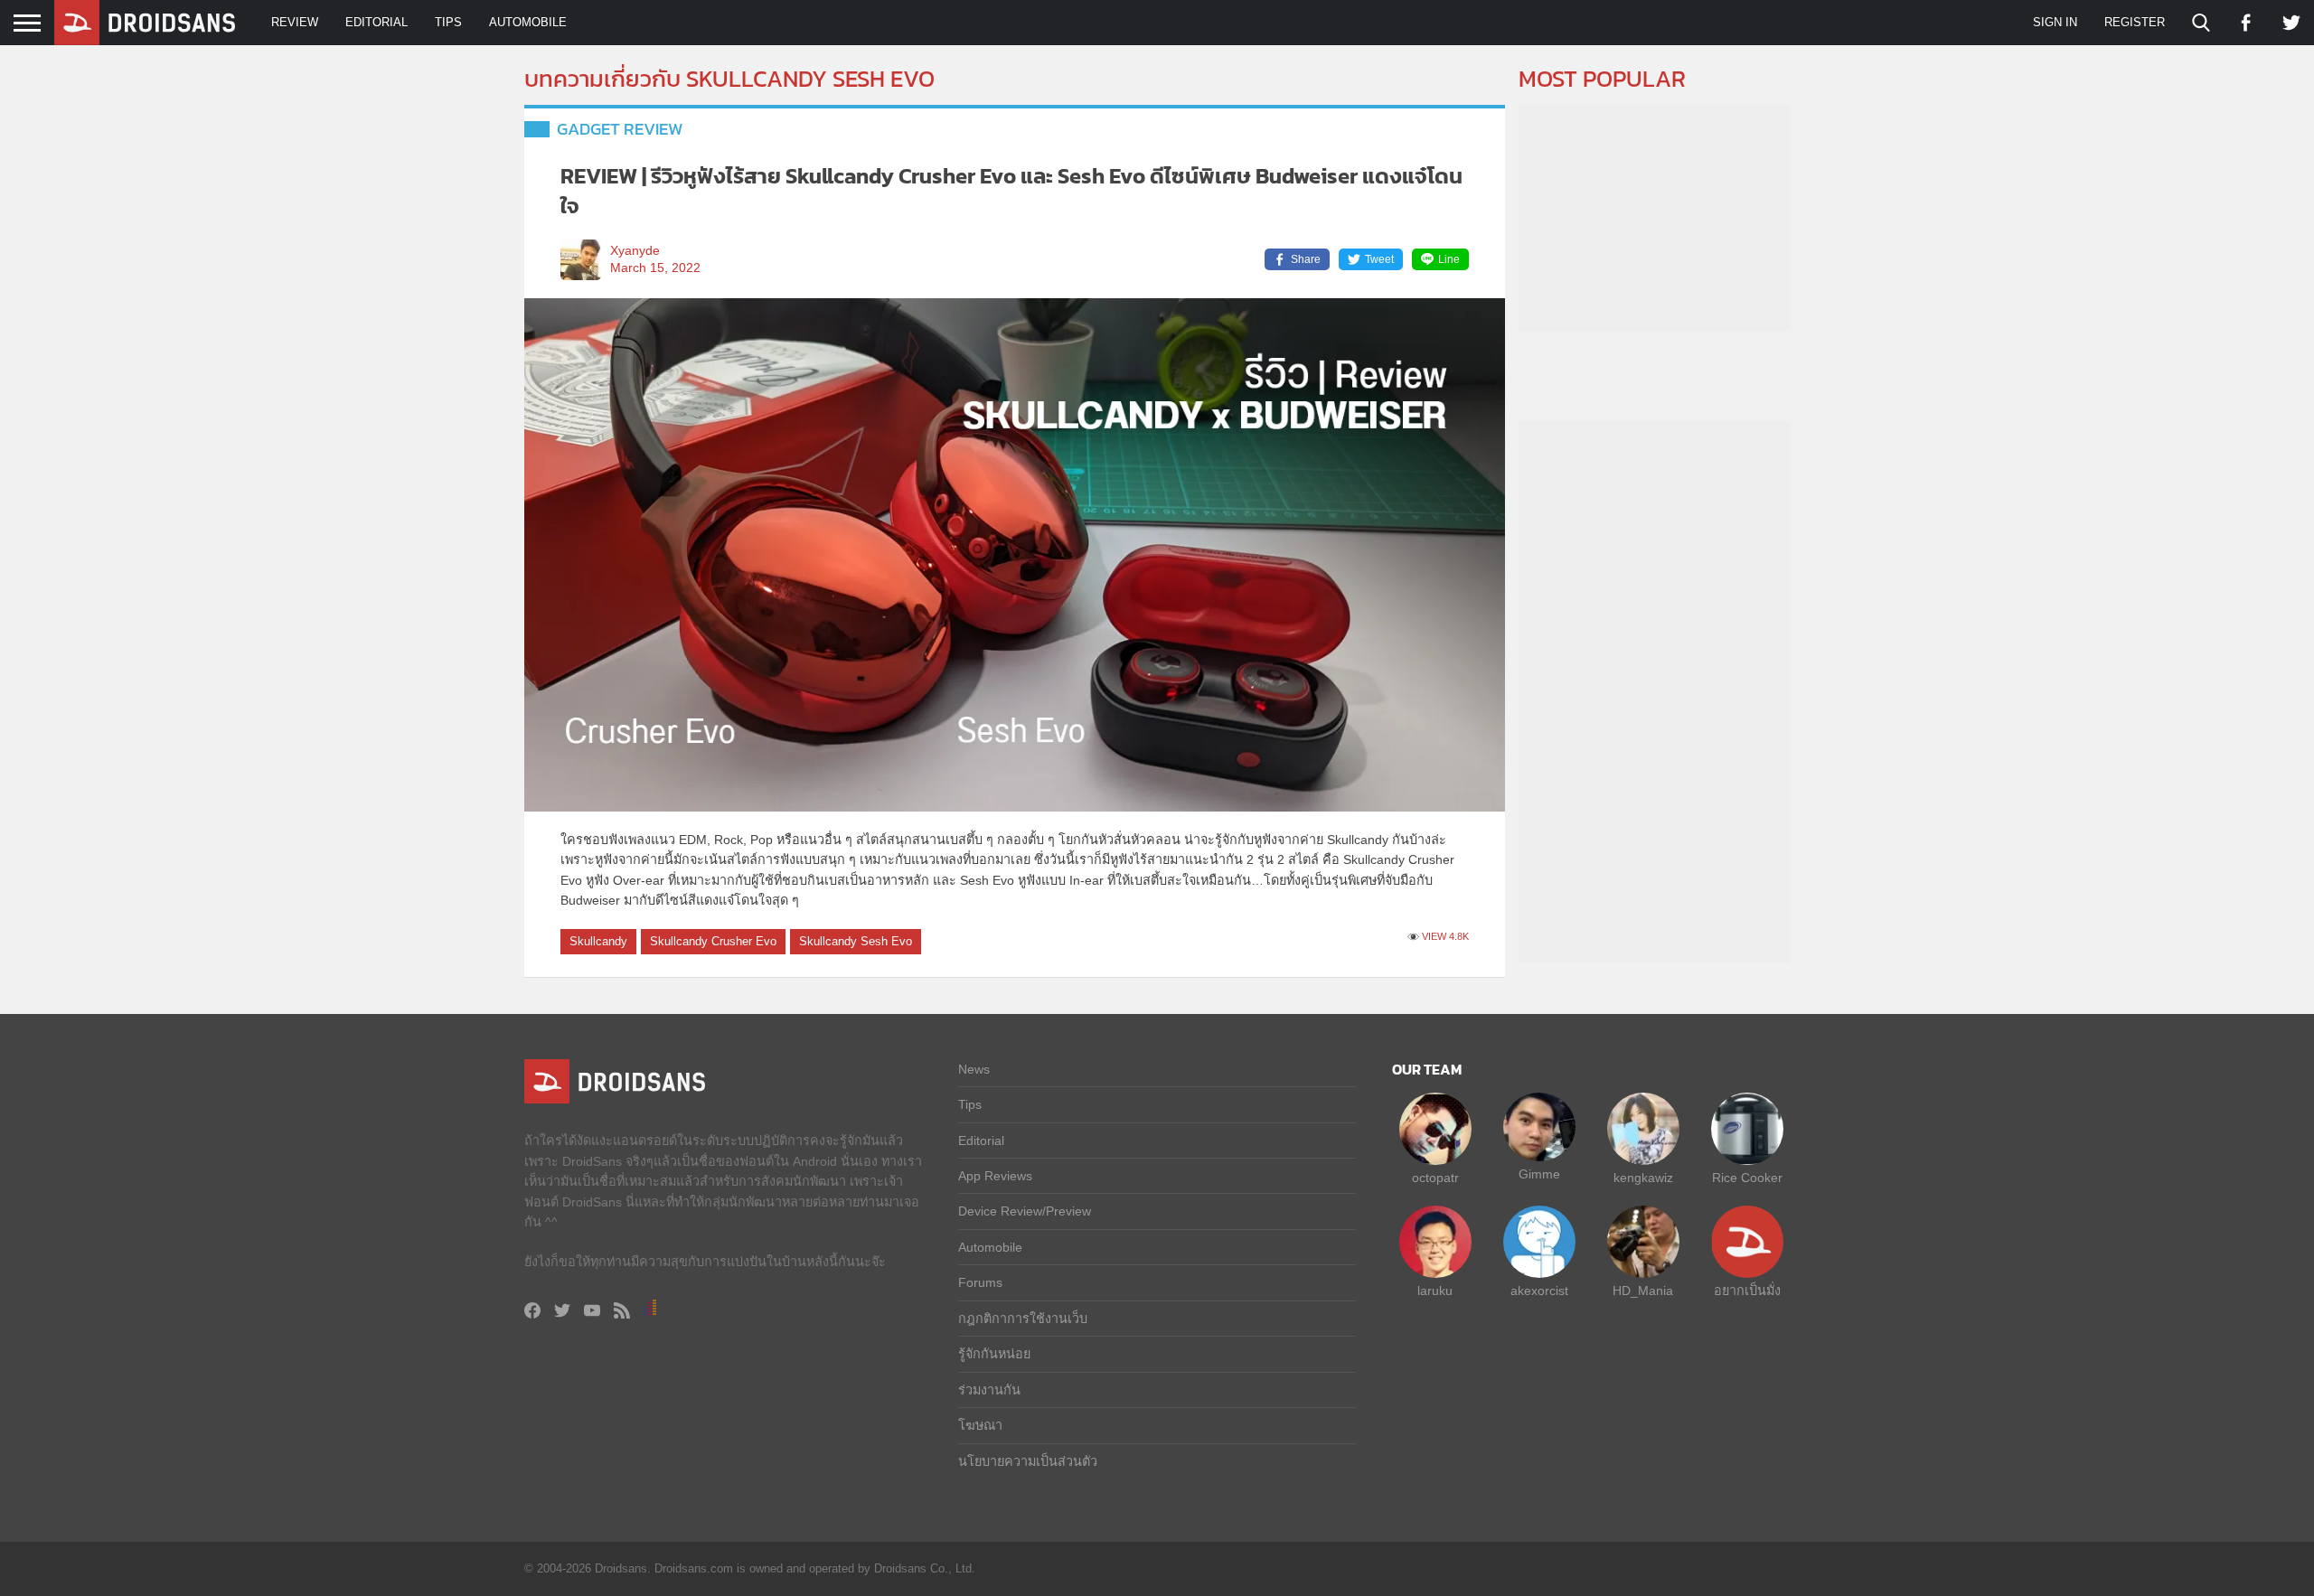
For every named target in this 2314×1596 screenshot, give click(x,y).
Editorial (376, 22)
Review (295, 22)
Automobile (528, 22)
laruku (1435, 1291)
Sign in (2055, 22)
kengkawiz (1643, 1178)
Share (1306, 259)
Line (1449, 259)
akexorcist (1539, 1291)
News (974, 1069)
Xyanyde (635, 251)
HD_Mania (1643, 1291)
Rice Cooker (1747, 1178)
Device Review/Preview (1025, 1211)
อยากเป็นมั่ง (1747, 1291)
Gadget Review (620, 129)
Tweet (1379, 259)
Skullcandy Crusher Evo (713, 941)
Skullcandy (598, 941)
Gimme (1539, 1174)
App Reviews (995, 1176)
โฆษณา (980, 1425)
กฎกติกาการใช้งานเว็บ (1023, 1319)
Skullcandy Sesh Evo (856, 941)
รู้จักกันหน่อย (994, 1354)
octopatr (1435, 1178)
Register (2135, 22)
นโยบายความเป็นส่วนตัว (1028, 1461)
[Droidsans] (145, 23)
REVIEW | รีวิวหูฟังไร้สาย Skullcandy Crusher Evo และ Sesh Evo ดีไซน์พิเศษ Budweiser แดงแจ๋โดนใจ (1011, 191)
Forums (980, 1282)
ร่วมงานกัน (989, 1390)
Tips (448, 22)
